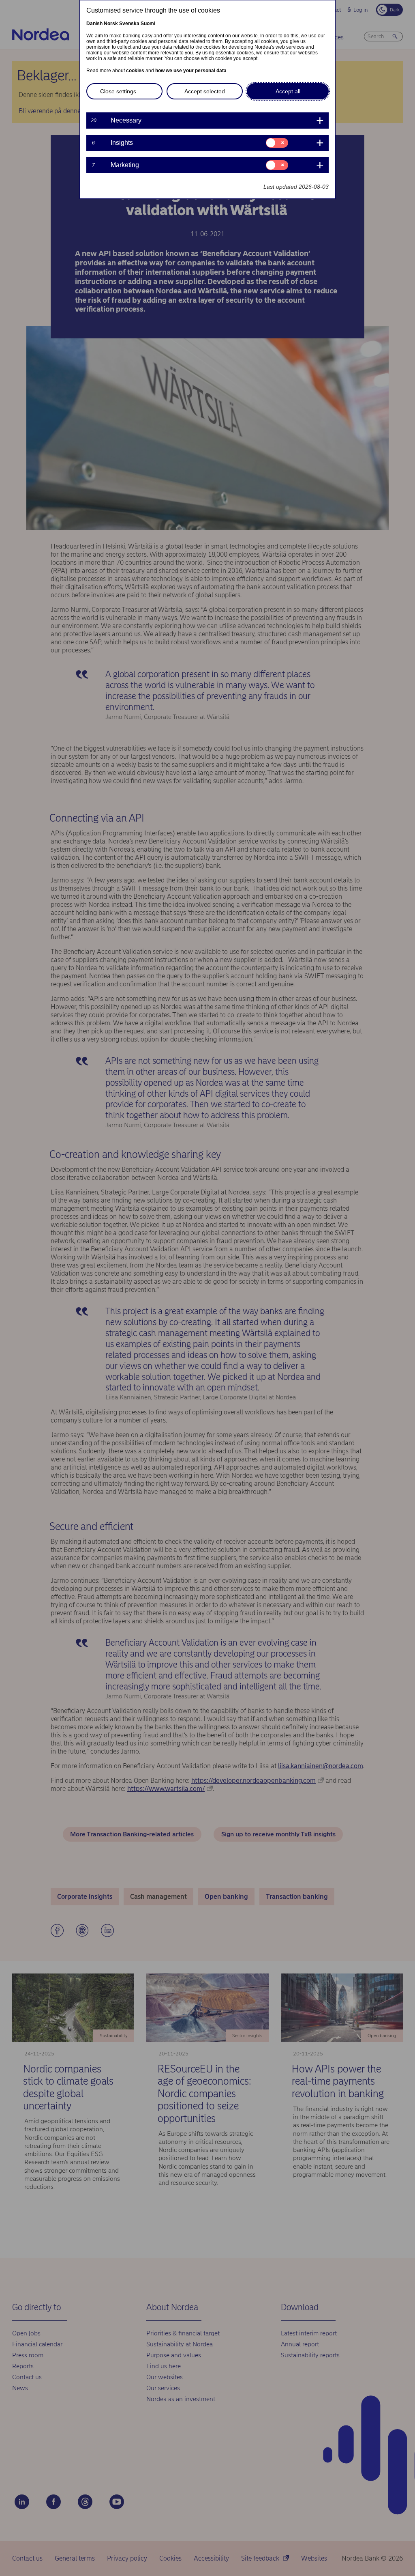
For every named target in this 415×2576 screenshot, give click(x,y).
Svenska (129, 24)
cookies (135, 71)
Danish (94, 24)
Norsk (111, 24)
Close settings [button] (118, 91)
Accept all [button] (288, 91)
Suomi (148, 24)
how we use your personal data (191, 71)
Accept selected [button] (205, 91)
